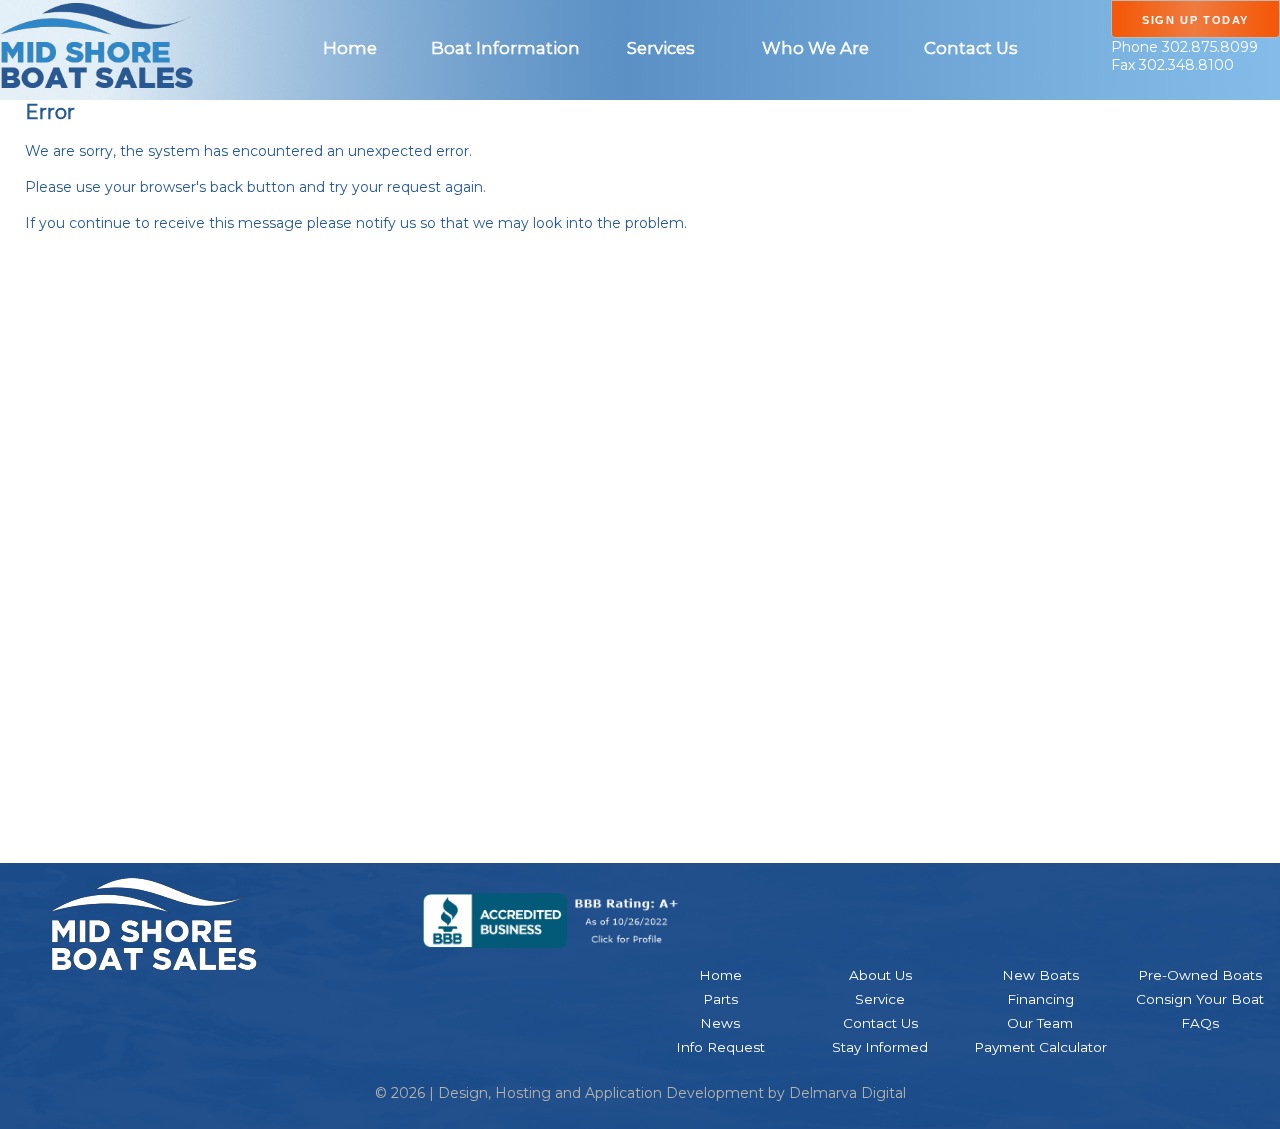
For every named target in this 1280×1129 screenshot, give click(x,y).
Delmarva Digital (847, 1093)
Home (350, 48)
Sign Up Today (1195, 20)
